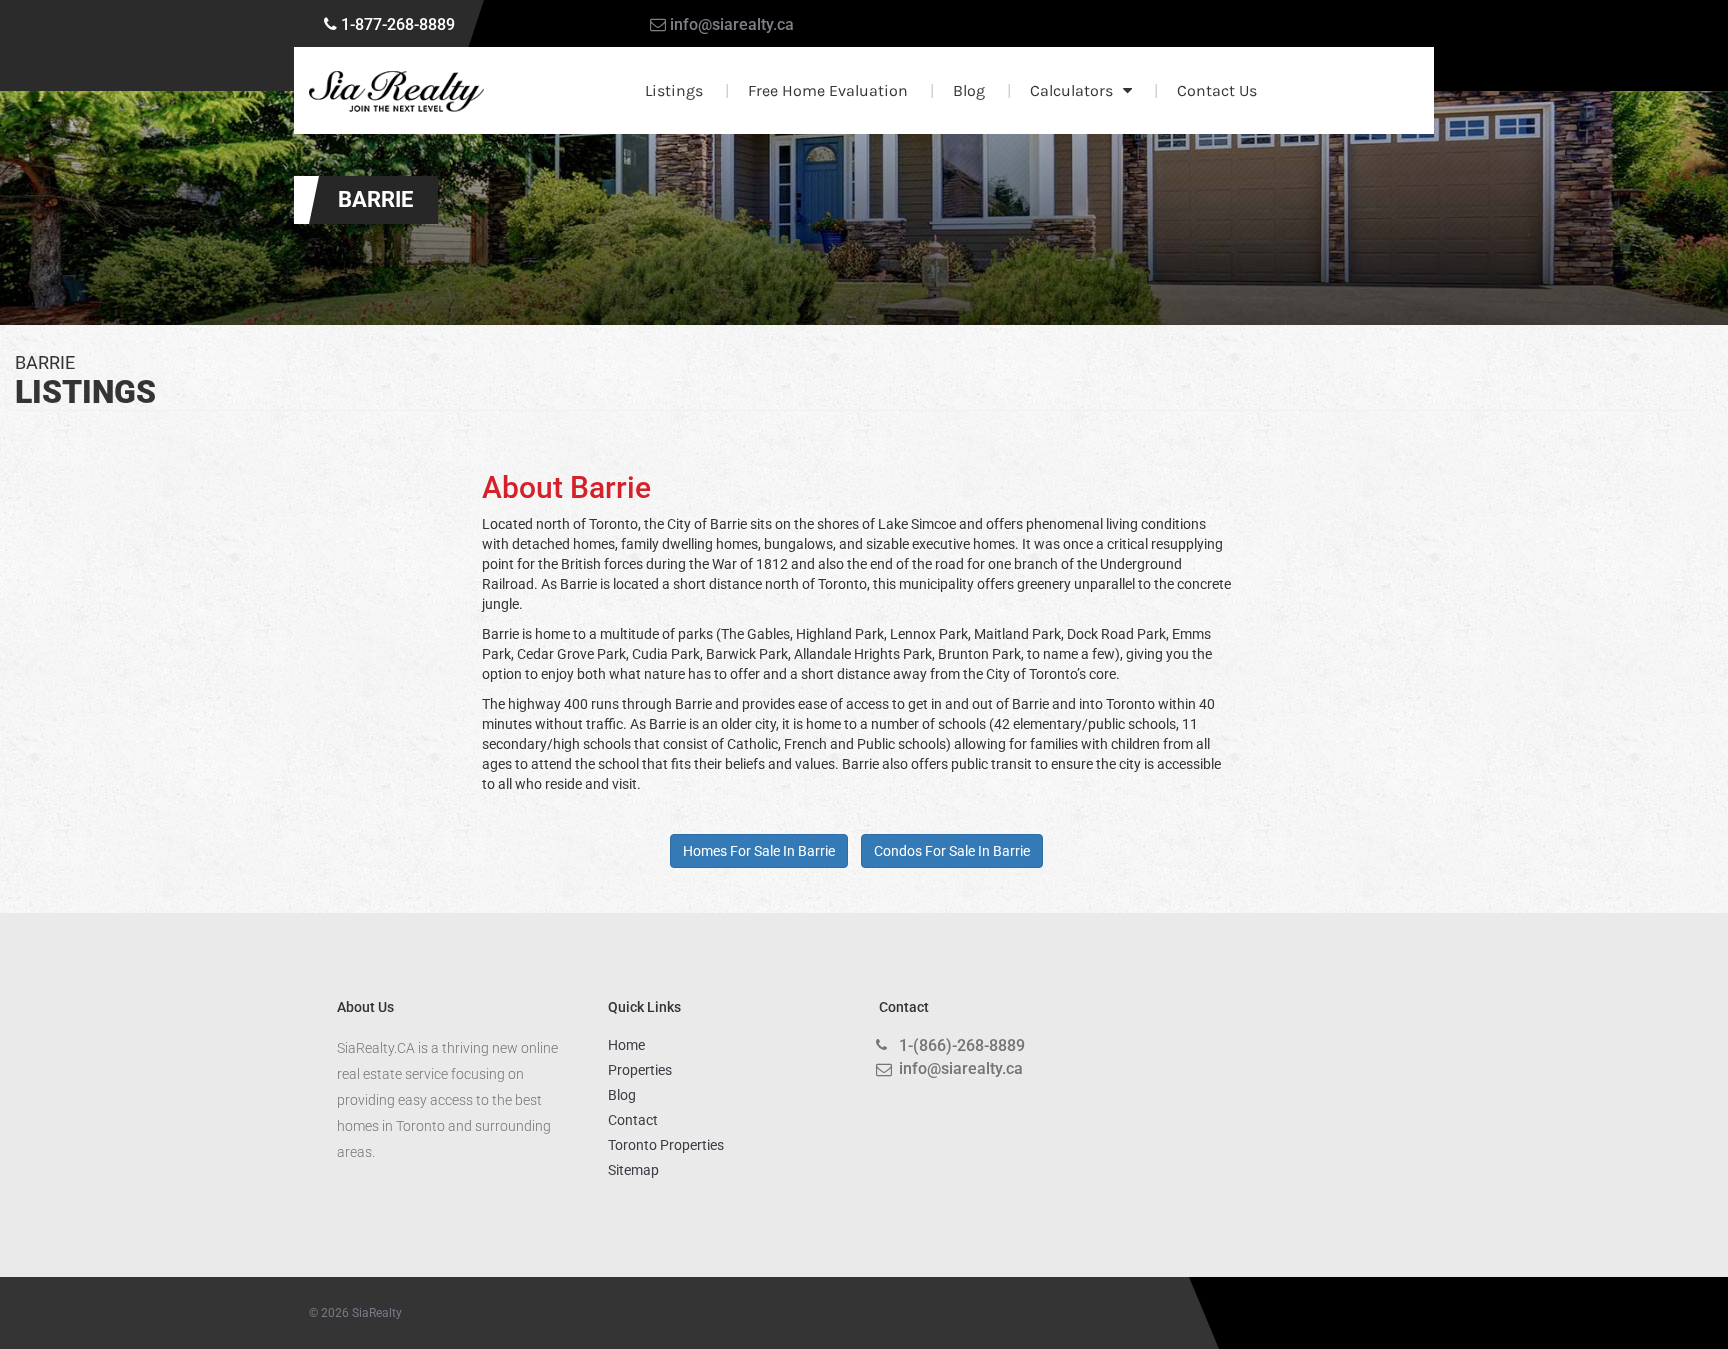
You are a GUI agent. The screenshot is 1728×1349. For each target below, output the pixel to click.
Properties (640, 1070)
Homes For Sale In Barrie (759, 851)
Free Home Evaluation (828, 90)
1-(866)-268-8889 (962, 1045)
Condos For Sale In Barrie (952, 851)
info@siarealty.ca (732, 24)
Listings (674, 90)
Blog (969, 90)
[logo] (396, 91)
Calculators (1071, 90)
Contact (633, 1120)
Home (626, 1045)
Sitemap (633, 1170)
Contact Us (1217, 90)
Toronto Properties (666, 1145)
